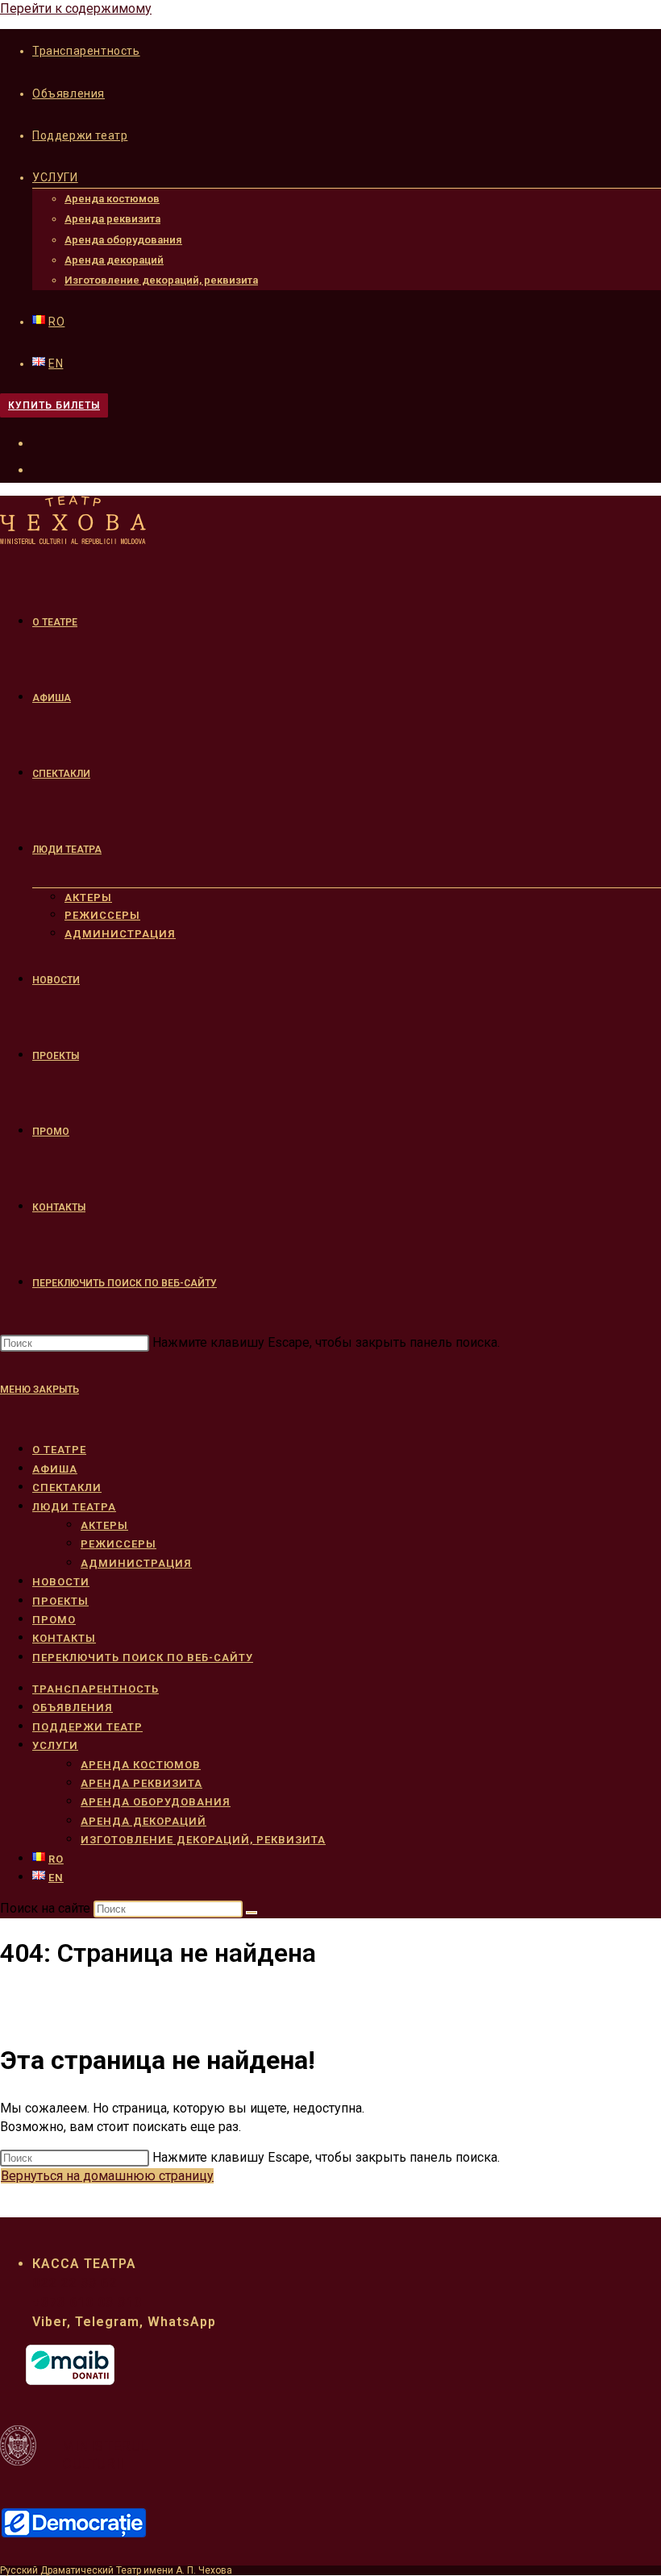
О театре (59, 1450)
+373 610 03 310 (87, 2302)
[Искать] (252, 1913)
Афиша (55, 1469)
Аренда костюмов (112, 199)
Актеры (104, 1525)
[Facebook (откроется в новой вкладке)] (42, 442)
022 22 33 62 (75, 2283)
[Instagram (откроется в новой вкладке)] (42, 468)
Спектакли (67, 1487)
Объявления (69, 93)
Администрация (136, 1563)
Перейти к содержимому (76, 8)
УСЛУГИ (55, 177)
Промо (54, 1620)
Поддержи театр (80, 135)
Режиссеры (118, 1544)
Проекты (60, 1601)
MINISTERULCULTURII (105, 2455)
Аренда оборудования (123, 240)
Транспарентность (86, 51)
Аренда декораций (114, 260)
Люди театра (74, 1507)
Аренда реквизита (112, 219)
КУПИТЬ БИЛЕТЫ (54, 405)
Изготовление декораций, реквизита (161, 280)
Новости (61, 1582)
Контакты (64, 1638)
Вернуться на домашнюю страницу (107, 2176)
